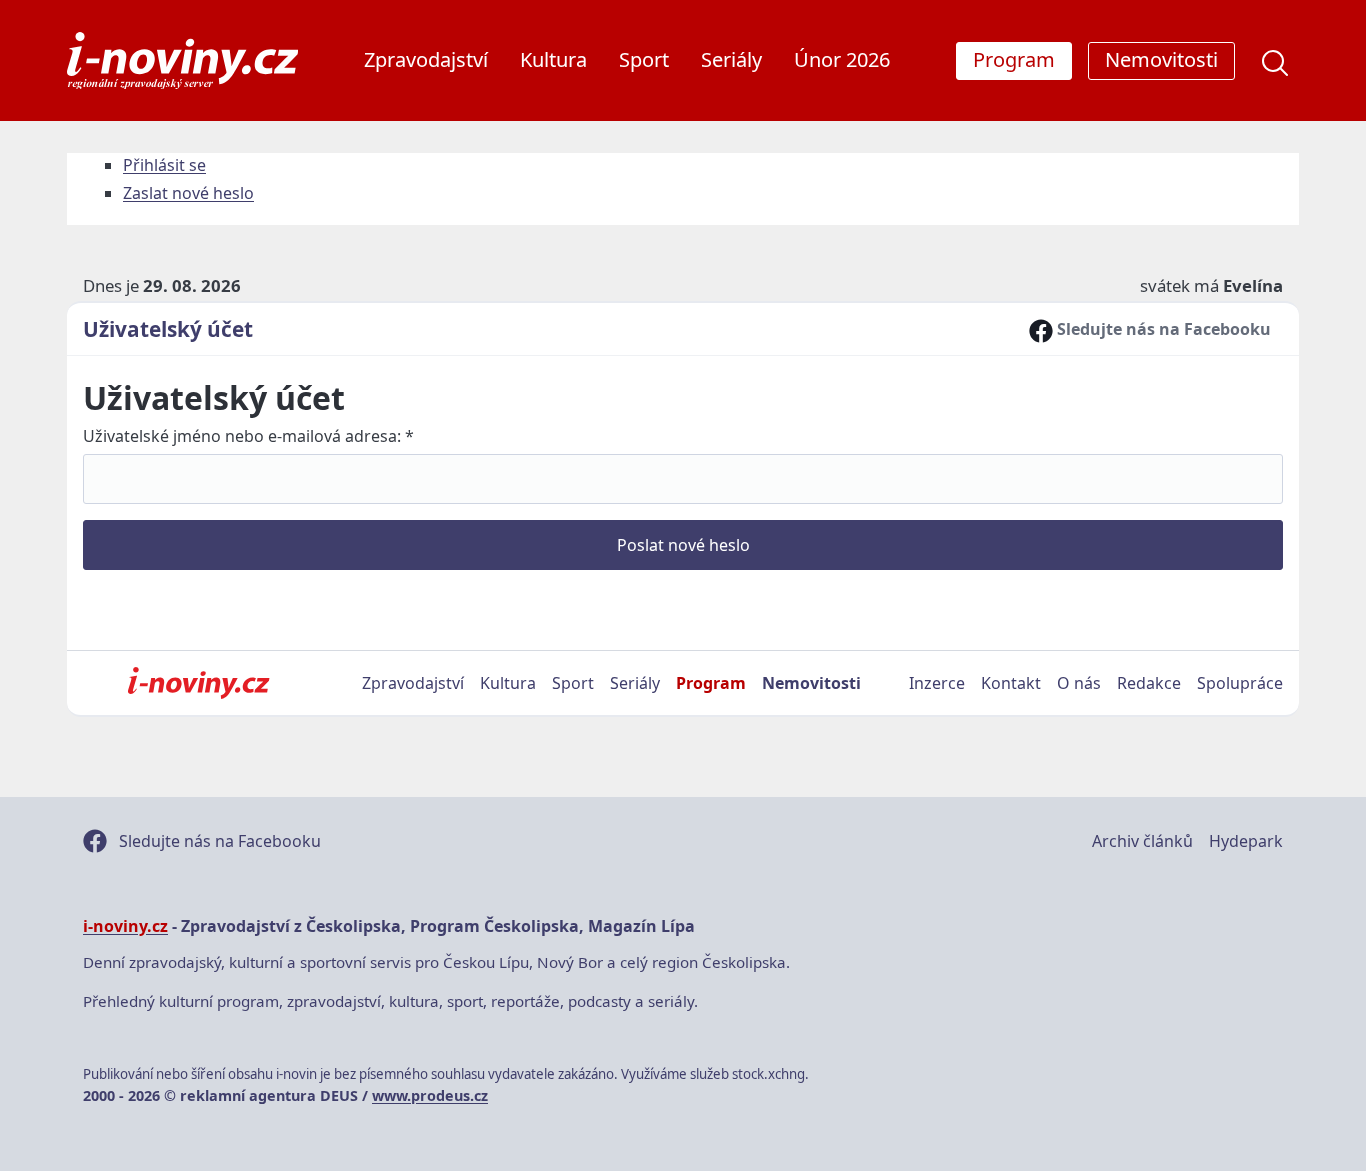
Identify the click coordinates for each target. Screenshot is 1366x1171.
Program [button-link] (1014, 59)
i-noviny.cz (125, 926)
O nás (1079, 683)
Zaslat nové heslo (188, 193)
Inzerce (937, 683)
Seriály (731, 59)
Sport (644, 59)
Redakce (1149, 683)
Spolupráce (1240, 683)
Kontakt (1011, 683)
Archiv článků (1142, 841)
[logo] (182, 60)
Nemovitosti (811, 683)
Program (711, 683)
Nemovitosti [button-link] (1161, 59)
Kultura (553, 59)
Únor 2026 (842, 59)
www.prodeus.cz (430, 1095)
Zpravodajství (426, 59)
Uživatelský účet (168, 329)
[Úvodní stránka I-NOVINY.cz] (198, 683)
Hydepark (1246, 841)
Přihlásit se (164, 165)
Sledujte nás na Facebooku (1162, 329)
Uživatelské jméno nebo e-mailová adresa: (248, 436)
